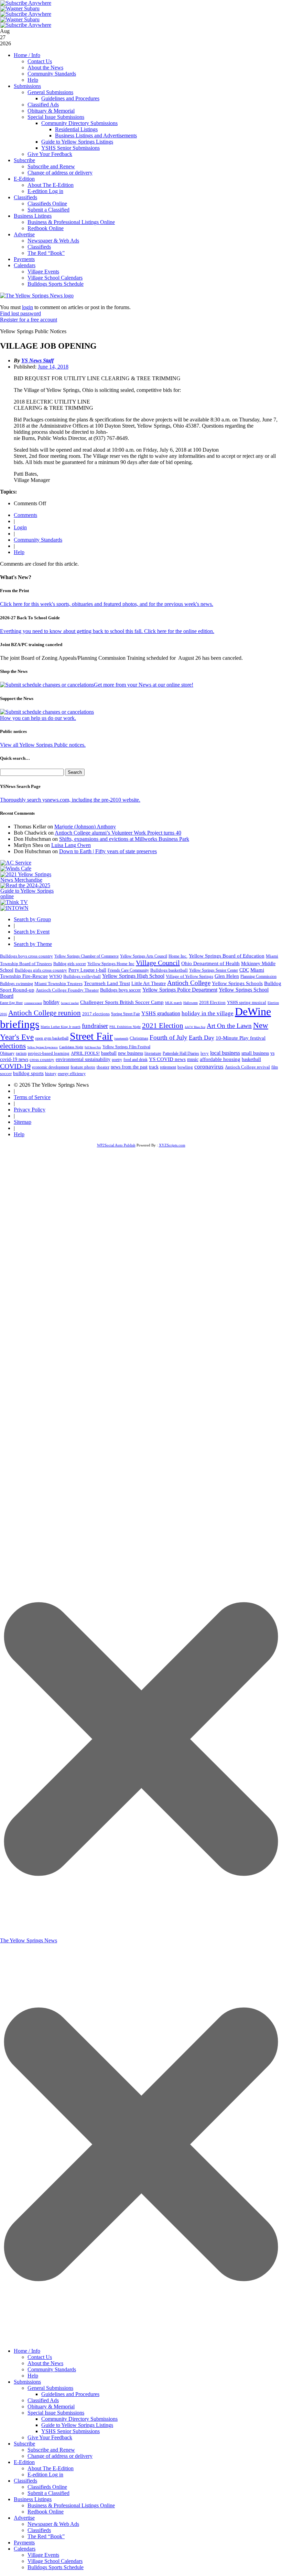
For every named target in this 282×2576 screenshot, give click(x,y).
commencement (33, 1003)
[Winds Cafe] (16, 868)
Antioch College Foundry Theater (67, 990)
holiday (51, 1002)
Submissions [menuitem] (27, 2382)
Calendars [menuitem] (25, 2549)
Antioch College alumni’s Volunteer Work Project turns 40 (118, 833)
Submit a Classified (48, 210)
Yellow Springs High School (133, 976)
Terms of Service (32, 1097)
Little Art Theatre (149, 984)
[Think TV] (14, 902)
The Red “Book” (46, 253)
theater (103, 1067)
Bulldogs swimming (17, 984)
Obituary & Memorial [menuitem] (51, 2406)
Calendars (25, 265)
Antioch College (189, 983)
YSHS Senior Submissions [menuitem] (70, 2431)
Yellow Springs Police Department (180, 990)
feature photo (83, 1067)
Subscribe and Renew (51, 166)
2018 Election (212, 1002)
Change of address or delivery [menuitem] (60, 2456)
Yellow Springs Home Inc (111, 964)
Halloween (191, 1003)
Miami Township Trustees (58, 984)
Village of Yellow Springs (189, 976)
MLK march (173, 1003)
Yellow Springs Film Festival (126, 1047)
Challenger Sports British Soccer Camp (122, 1002)
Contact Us (40, 61)
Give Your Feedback (50, 154)
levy (205, 1053)
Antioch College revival (247, 1067)
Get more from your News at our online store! (144, 685)
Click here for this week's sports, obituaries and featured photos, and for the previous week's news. (107, 604)
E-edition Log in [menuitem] (45, 2475)
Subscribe (24, 160)
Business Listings (33, 216)
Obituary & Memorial (51, 111)
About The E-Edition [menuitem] (51, 2468)
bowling (185, 1067)
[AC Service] (16, 863)
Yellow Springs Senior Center (214, 970)
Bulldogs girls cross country (41, 970)
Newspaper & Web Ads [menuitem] (53, 2524)
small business (255, 1053)
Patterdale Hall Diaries (181, 1053)
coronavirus (209, 1067)
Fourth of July (169, 1037)
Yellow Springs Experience (42, 1047)
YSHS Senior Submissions (70, 148)
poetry (117, 1060)
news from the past (129, 1067)
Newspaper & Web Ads (53, 241)
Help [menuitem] (33, 2376)
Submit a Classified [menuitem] (48, 2493)
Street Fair (91, 1036)
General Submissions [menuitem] (50, 2388)
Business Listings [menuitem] (33, 2499)
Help (33, 80)
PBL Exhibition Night (125, 1027)
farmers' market (70, 1003)
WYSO (56, 976)
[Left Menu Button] (141, 2341)
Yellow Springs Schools (237, 983)
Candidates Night (71, 1047)
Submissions (27, 86)
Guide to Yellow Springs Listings (77, 142)
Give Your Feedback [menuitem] (50, 2437)
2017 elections (96, 1014)
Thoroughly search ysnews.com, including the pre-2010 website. (70, 800)
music (193, 1059)
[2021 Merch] (30, 880)
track (154, 1067)
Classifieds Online (47, 204)
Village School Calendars (55, 278)
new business (131, 1053)
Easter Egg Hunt (11, 1003)
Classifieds (25, 197)
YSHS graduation (161, 1013)
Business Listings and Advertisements (96, 135)
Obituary (7, 1053)
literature (153, 1053)
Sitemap (23, 1122)
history (51, 1074)
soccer (6, 1074)
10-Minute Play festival (241, 1038)
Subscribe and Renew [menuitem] (51, 2450)
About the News (45, 67)
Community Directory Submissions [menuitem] (79, 2419)
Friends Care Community (128, 970)
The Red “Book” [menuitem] (46, 2536)
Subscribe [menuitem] (24, 2444)
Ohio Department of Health (210, 963)
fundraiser (95, 1026)
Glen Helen (227, 976)
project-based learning (49, 1053)
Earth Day (202, 1038)
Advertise (24, 234)
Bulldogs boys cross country (26, 956)
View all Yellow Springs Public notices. (43, 745)
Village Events (43, 272)
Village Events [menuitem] (43, 2555)
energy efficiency (72, 1074)
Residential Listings (76, 129)
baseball (109, 1053)
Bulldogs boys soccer (121, 990)
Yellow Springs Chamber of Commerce (86, 956)
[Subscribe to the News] (20, 8)
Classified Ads (43, 105)
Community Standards (52, 74)
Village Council (158, 963)
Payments (24, 259)
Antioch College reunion (45, 1013)
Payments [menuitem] (24, 2543)
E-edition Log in (45, 191)
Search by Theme (33, 944)
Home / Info (27, 55)
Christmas (139, 1038)
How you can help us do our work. (38, 718)
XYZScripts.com (172, 1145)
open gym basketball (52, 1038)
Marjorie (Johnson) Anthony (85, 827)
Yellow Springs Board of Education (227, 956)
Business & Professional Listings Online (71, 222)
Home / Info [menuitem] (27, 2351)
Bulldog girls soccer (70, 964)
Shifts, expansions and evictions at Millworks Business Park (124, 839)
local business (225, 1053)
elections (13, 1046)
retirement (168, 1067)
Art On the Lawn (229, 1026)
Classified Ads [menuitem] (43, 2400)
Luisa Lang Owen (71, 845)
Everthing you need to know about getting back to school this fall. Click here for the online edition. (107, 631)
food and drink (135, 1060)
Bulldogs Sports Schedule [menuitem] (56, 2567)
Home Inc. (178, 956)
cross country (42, 1060)
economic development (51, 1067)
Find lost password (20, 313)
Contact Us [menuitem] (40, 2357)
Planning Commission (258, 976)
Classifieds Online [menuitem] (47, 2487)
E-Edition (24, 179)
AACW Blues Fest (195, 1027)
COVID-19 (15, 1066)
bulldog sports (28, 1073)
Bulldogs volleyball (82, 976)
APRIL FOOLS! (85, 1053)
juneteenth (121, 1038)
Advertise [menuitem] (24, 2518)
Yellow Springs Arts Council (144, 956)
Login (20, 527)
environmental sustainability (83, 1059)
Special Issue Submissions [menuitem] (56, 2413)
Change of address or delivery (60, 173)
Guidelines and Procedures (70, 98)
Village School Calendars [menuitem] (55, 2561)
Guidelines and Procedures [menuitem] (70, 2394)
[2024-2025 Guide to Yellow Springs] (30, 896)
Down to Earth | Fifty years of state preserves (108, 851)
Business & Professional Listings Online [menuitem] (71, 2505)
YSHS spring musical (247, 1002)
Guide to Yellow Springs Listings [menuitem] (77, 2425)
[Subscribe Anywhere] (26, 3)
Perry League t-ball (87, 970)
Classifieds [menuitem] (25, 2481)
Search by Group (32, 919)
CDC (244, 970)
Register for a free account (29, 320)
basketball (251, 1059)
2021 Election (163, 1026)
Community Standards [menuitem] (52, 2369)
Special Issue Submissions (56, 117)
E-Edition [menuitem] (24, 2462)
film (275, 1067)
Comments (25, 515)
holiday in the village (208, 1013)
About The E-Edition (51, 185)
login (28, 307)
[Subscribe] (14, 908)
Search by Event (32, 932)
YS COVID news (167, 1059)
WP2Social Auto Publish (116, 1145)
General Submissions (50, 92)
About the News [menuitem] (45, 2363)
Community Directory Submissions (79, 123)
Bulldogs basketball (169, 970)
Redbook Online (46, 228)
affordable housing (220, 1059)
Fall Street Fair (93, 1047)
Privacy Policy (30, 1110)
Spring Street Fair (126, 1014)
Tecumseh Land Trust (107, 983)
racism (21, 1053)
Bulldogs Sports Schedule (56, 284)
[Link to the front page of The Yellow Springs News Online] (37, 296)
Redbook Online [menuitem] (46, 2512)
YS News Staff (37, 360)
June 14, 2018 (53, 367)
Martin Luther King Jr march (61, 1027)
